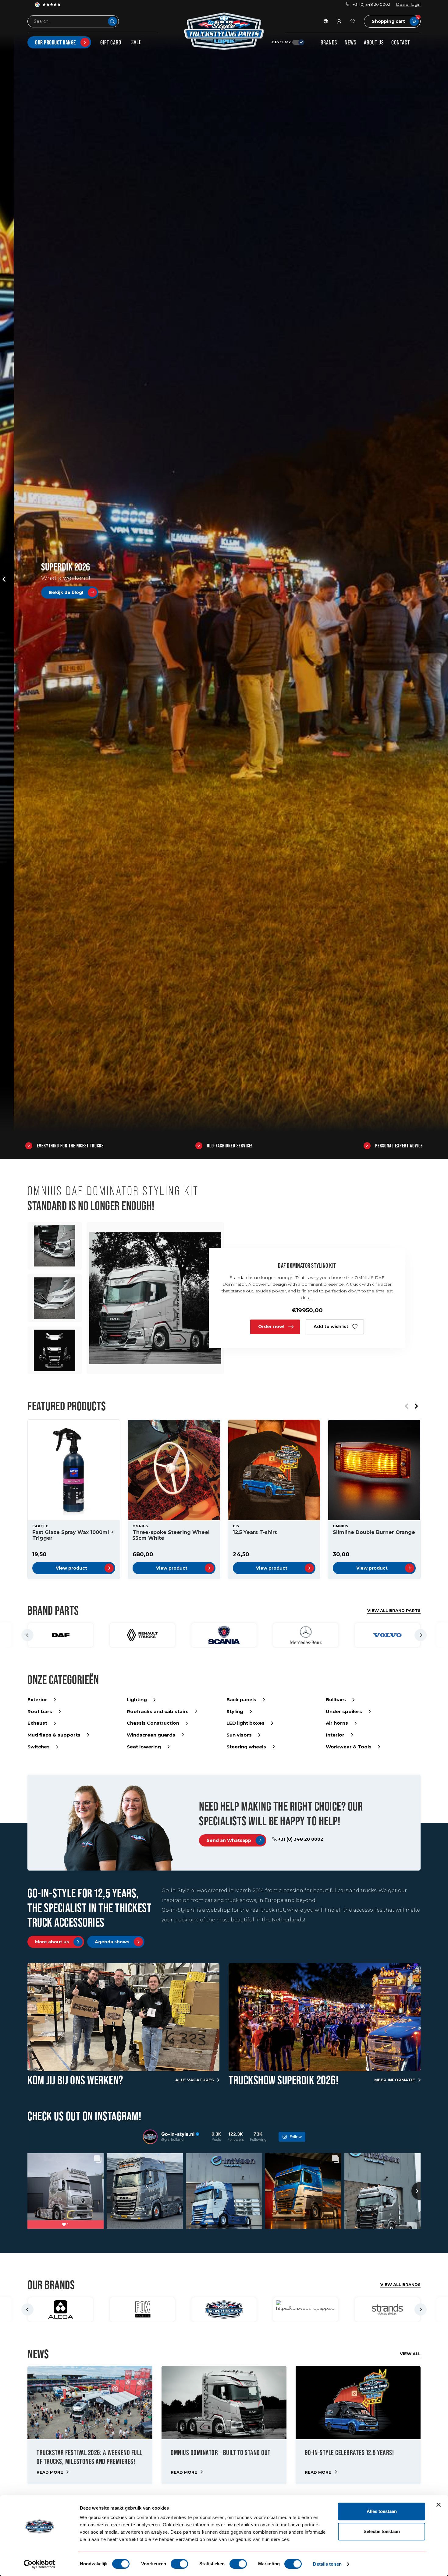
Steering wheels (246, 1747)
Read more (50, 2472)
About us (374, 42)
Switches (39, 1747)
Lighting (137, 1700)
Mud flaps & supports (54, 1735)
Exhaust (37, 1723)
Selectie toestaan (382, 2531)
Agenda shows (112, 1942)
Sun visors (239, 1735)
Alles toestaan (382, 2511)
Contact (401, 42)
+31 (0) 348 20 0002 (371, 4)
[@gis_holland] (150, 2137)
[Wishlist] (353, 21)
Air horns (337, 1723)
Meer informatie (395, 2080)
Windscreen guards (151, 1735)
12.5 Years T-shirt (255, 1532)
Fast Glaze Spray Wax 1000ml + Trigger (73, 1535)
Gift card (111, 42)
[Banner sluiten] (439, 2505)
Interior (335, 1735)
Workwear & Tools (349, 1747)
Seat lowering (144, 1747)
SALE (136, 42)
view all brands (400, 2284)
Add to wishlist (331, 1327)
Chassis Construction (153, 1723)
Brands (329, 42)
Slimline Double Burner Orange (374, 1532)
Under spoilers (344, 1711)
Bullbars (336, 1700)
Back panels (241, 1700)
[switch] (179, 2564)
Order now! (271, 1327)
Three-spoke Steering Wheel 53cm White (171, 1535)
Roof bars (40, 1711)
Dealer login (408, 4)
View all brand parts (394, 1610)
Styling (235, 1711)
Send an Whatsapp (229, 1840)
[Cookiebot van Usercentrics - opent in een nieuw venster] (39, 2564)
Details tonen (327, 2564)
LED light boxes (245, 1723)
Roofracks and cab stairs (158, 1711)
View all (410, 2354)
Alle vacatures (195, 2080)
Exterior (37, 1700)
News (350, 42)
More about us (52, 1942)
